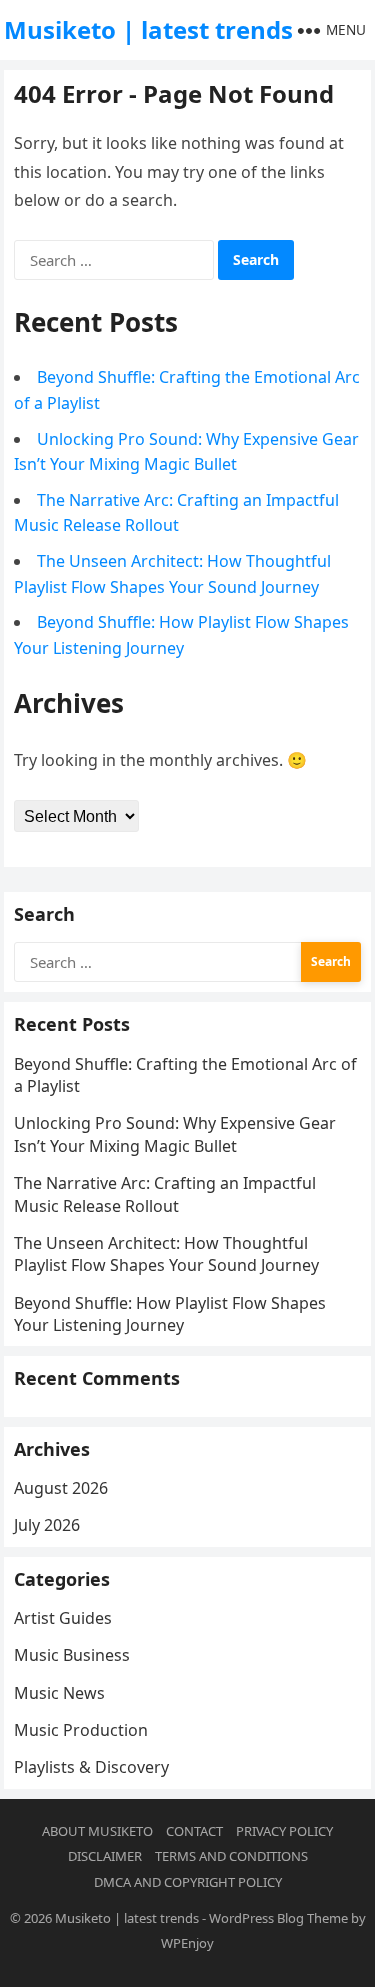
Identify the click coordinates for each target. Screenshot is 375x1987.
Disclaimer (105, 1856)
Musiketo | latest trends (148, 29)
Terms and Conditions (231, 1856)
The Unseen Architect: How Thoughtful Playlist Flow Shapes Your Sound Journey (166, 1254)
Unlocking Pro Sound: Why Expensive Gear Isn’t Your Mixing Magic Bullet (175, 1134)
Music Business (72, 1655)
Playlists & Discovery (91, 1767)
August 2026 (61, 1488)
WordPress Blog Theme (278, 1918)
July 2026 (47, 1525)
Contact (194, 1831)
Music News (59, 1693)
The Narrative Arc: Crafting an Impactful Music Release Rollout (165, 1194)
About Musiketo (97, 1831)
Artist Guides (63, 1618)
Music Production (81, 1730)
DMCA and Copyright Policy (188, 1882)
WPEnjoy (187, 1943)
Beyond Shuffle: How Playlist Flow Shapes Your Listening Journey (170, 1314)
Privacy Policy (284, 1831)
